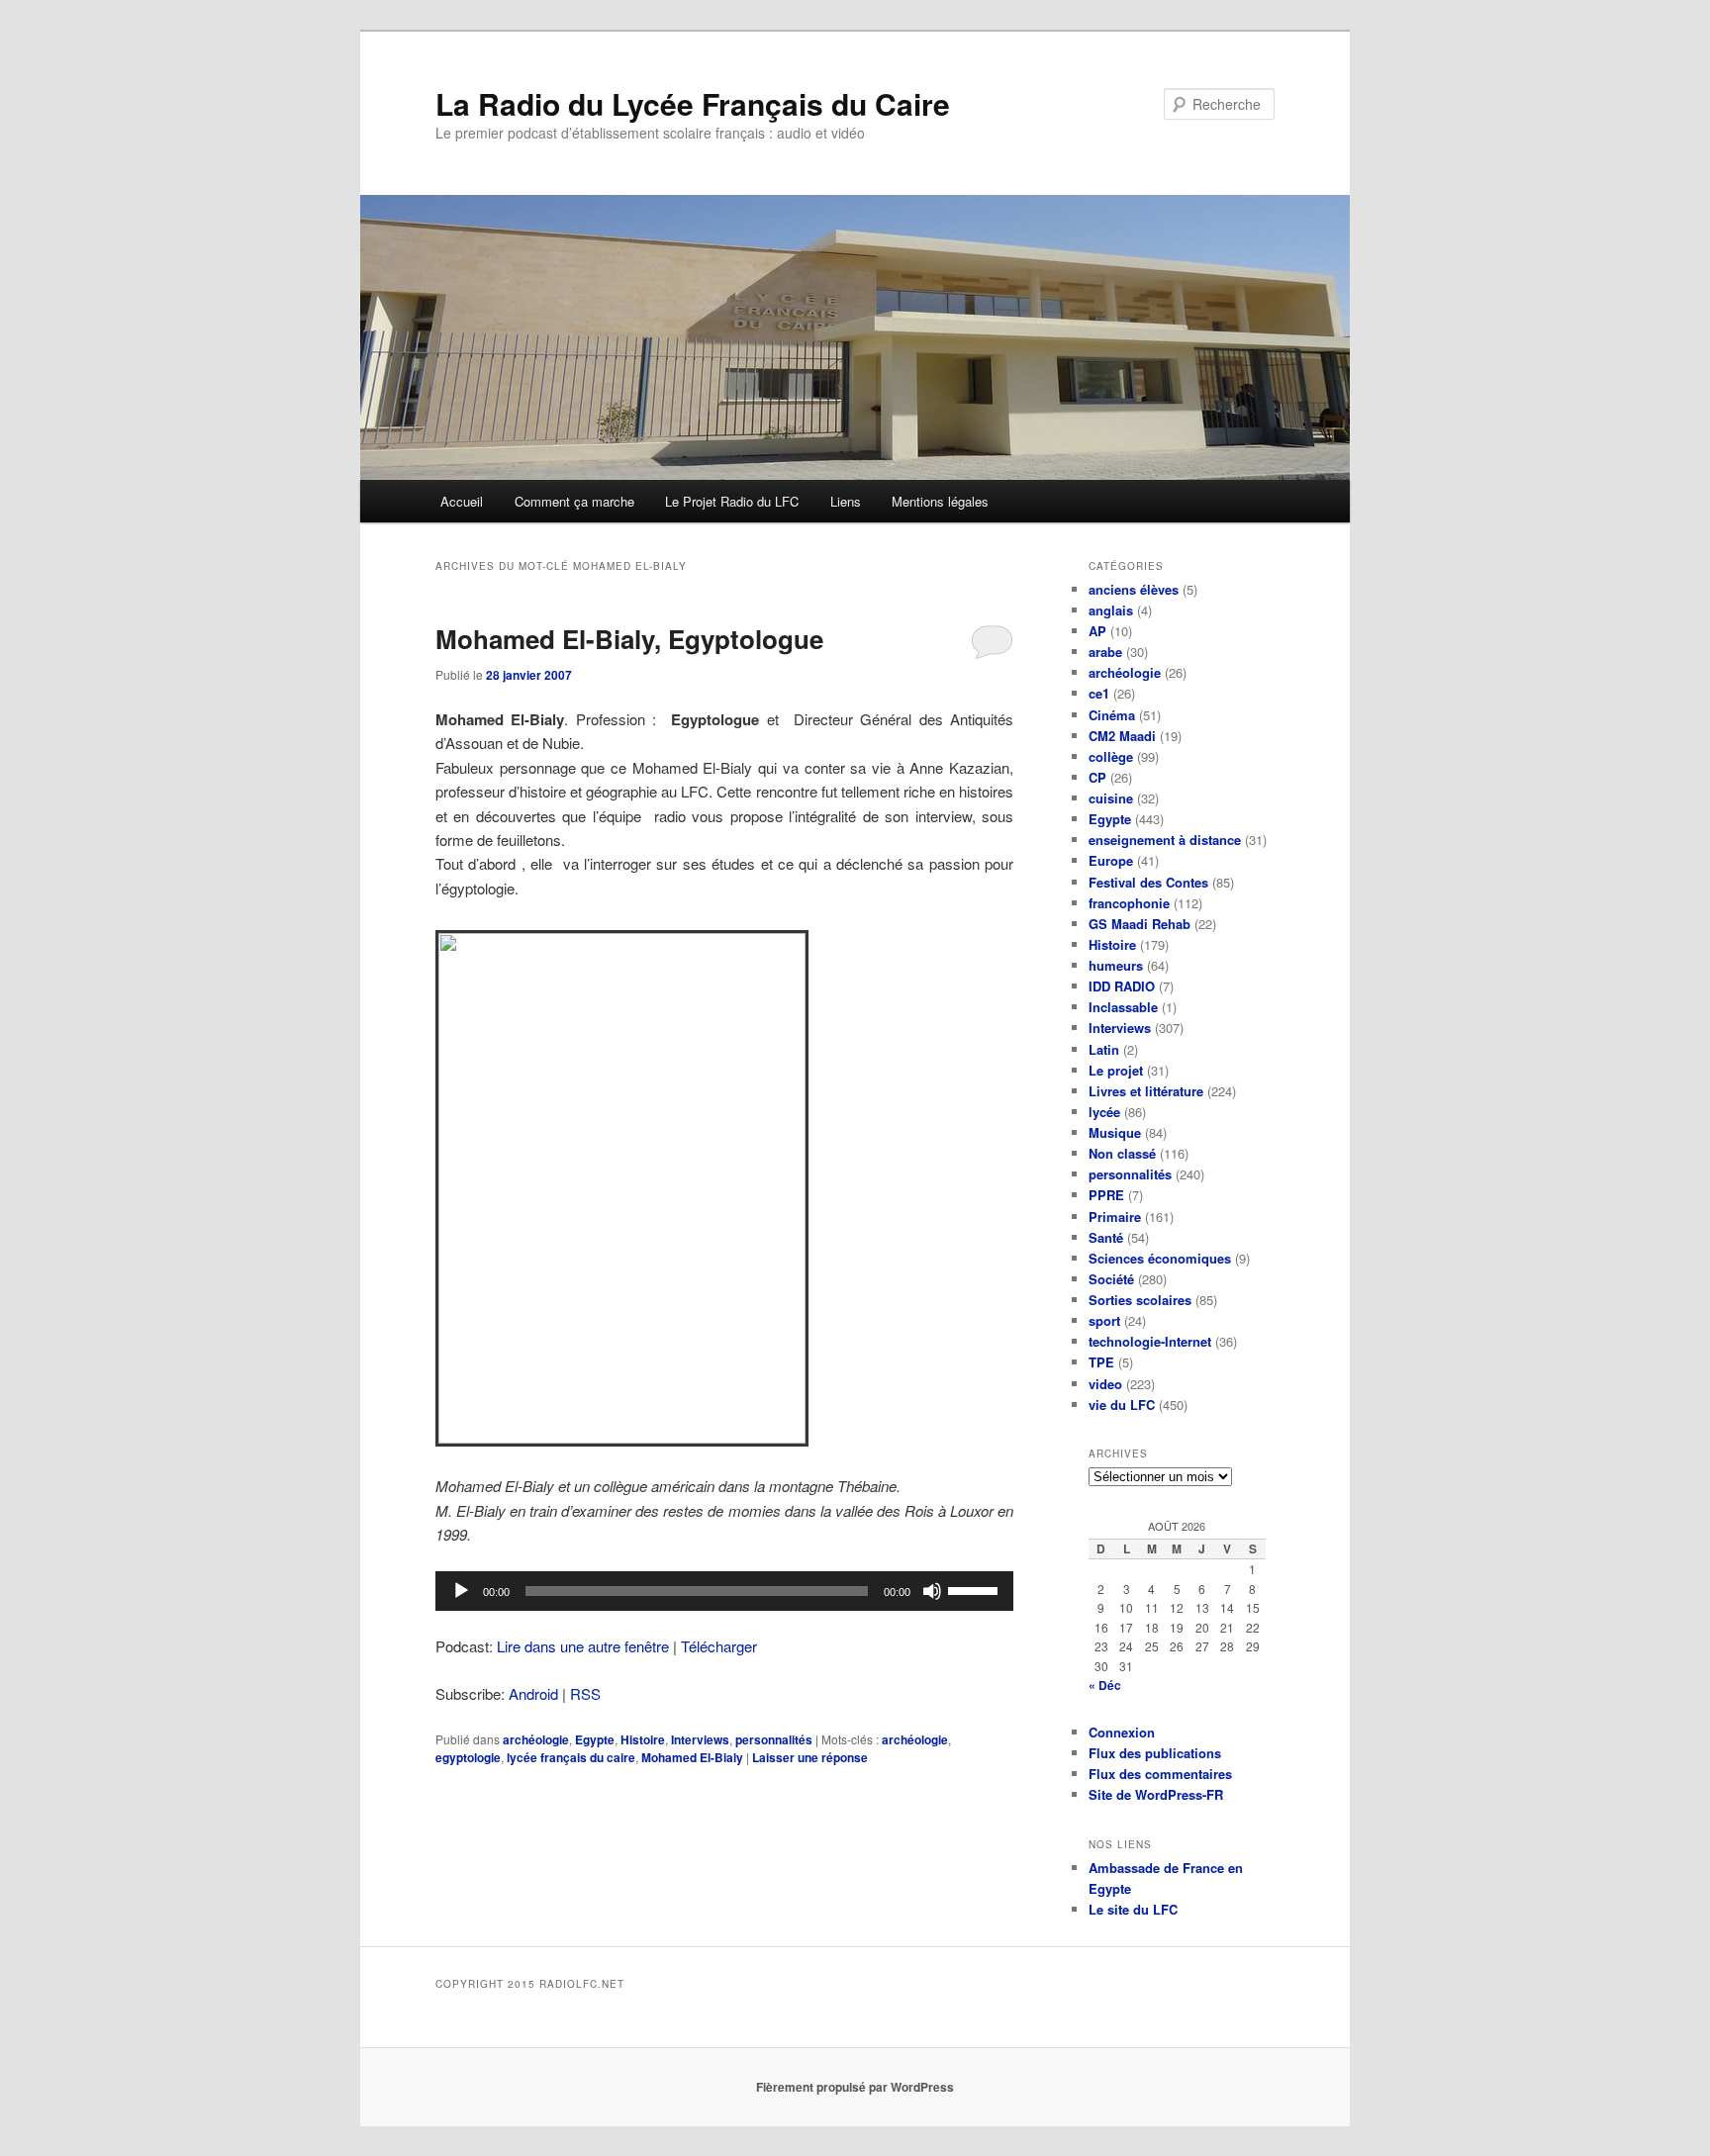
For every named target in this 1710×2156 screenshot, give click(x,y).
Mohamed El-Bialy (692, 1757)
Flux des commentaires (1160, 1774)
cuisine (1111, 798)
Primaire (1115, 1217)
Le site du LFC (1133, 1909)
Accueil (462, 501)
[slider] (976, 1589)
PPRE (1106, 1195)
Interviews (700, 1739)
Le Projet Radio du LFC (732, 501)
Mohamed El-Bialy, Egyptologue (629, 639)
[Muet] (932, 1591)
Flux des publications (1155, 1753)
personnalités (774, 1739)
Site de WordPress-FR (1156, 1794)
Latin (1104, 1049)
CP (1097, 777)
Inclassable (1123, 1007)
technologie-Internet (1150, 1341)
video (1105, 1384)
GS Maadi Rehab (1140, 924)
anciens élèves (1134, 589)
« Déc (1105, 1685)
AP (1097, 631)
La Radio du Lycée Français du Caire (693, 103)
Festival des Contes (1148, 882)
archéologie (536, 1739)
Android (533, 1693)
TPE (1101, 1362)
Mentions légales (940, 501)
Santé (1106, 1237)
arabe (1105, 652)
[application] (724, 1591)
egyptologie (468, 1757)
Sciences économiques (1160, 1258)
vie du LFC (1122, 1405)
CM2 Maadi (1122, 736)
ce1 (1099, 693)
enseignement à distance (1165, 840)
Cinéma (1112, 715)
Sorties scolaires (1140, 1300)
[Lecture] (461, 1591)
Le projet (1116, 1070)
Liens (846, 501)
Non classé (1122, 1153)
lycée (1104, 1112)
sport (1104, 1320)
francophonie (1129, 903)
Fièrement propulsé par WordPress (855, 2087)
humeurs (1116, 965)
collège (1111, 756)
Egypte (595, 1739)
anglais (1111, 610)
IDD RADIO (1122, 986)
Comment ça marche (574, 501)
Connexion (1122, 1732)
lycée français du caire (571, 1757)
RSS (585, 1693)
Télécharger (719, 1646)
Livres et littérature (1146, 1091)
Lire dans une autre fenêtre (583, 1646)
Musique (1115, 1132)
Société (1111, 1279)
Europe (1111, 860)
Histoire (643, 1739)
